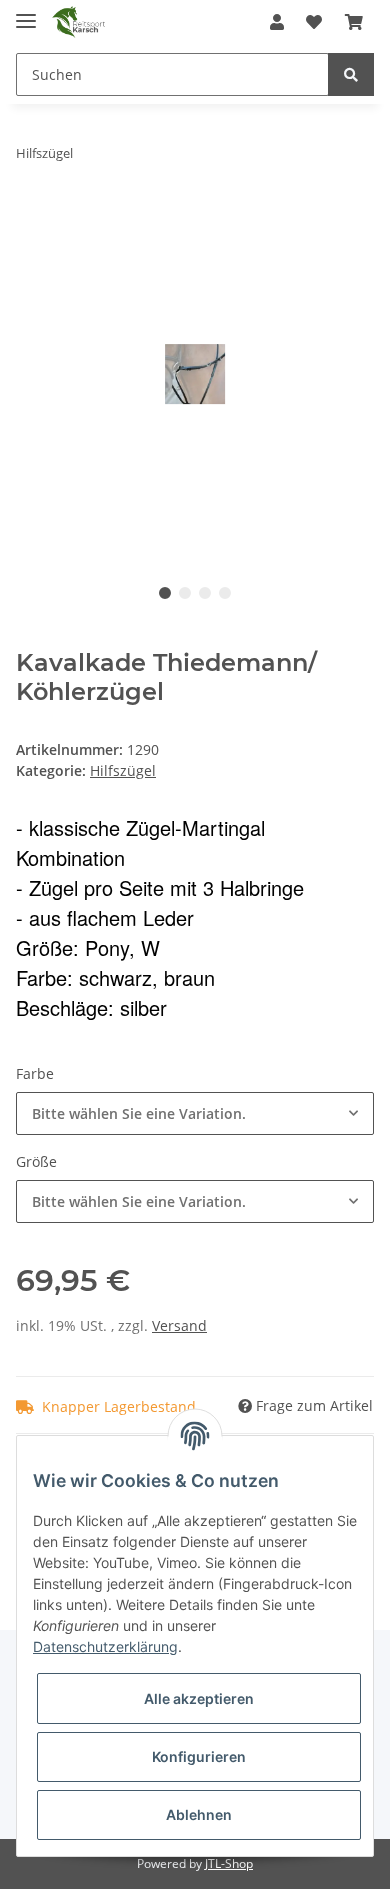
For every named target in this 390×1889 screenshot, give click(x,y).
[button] (277, 22)
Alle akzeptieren (199, 1698)
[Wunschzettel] (314, 22)
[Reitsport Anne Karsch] (78, 22)
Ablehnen (199, 1814)
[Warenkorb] (354, 22)
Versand (179, 1325)
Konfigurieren (199, 1756)
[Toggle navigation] (26, 12)
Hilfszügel (123, 770)
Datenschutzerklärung (105, 1646)
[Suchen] (351, 74)
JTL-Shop (229, 1863)
